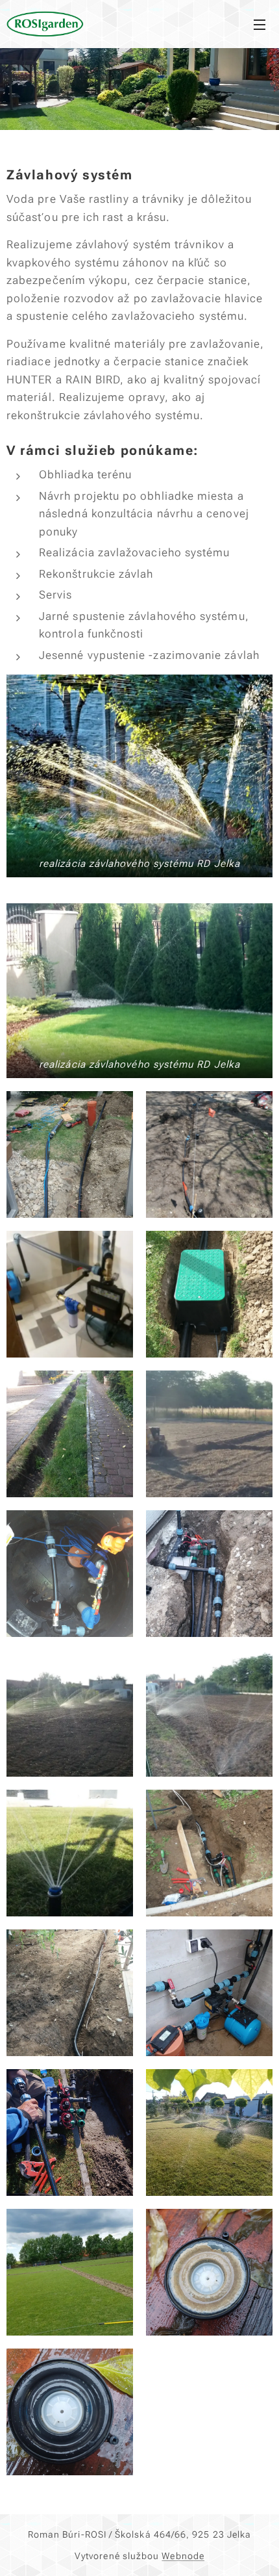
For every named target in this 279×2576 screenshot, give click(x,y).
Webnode (183, 2556)
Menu (260, 24)
